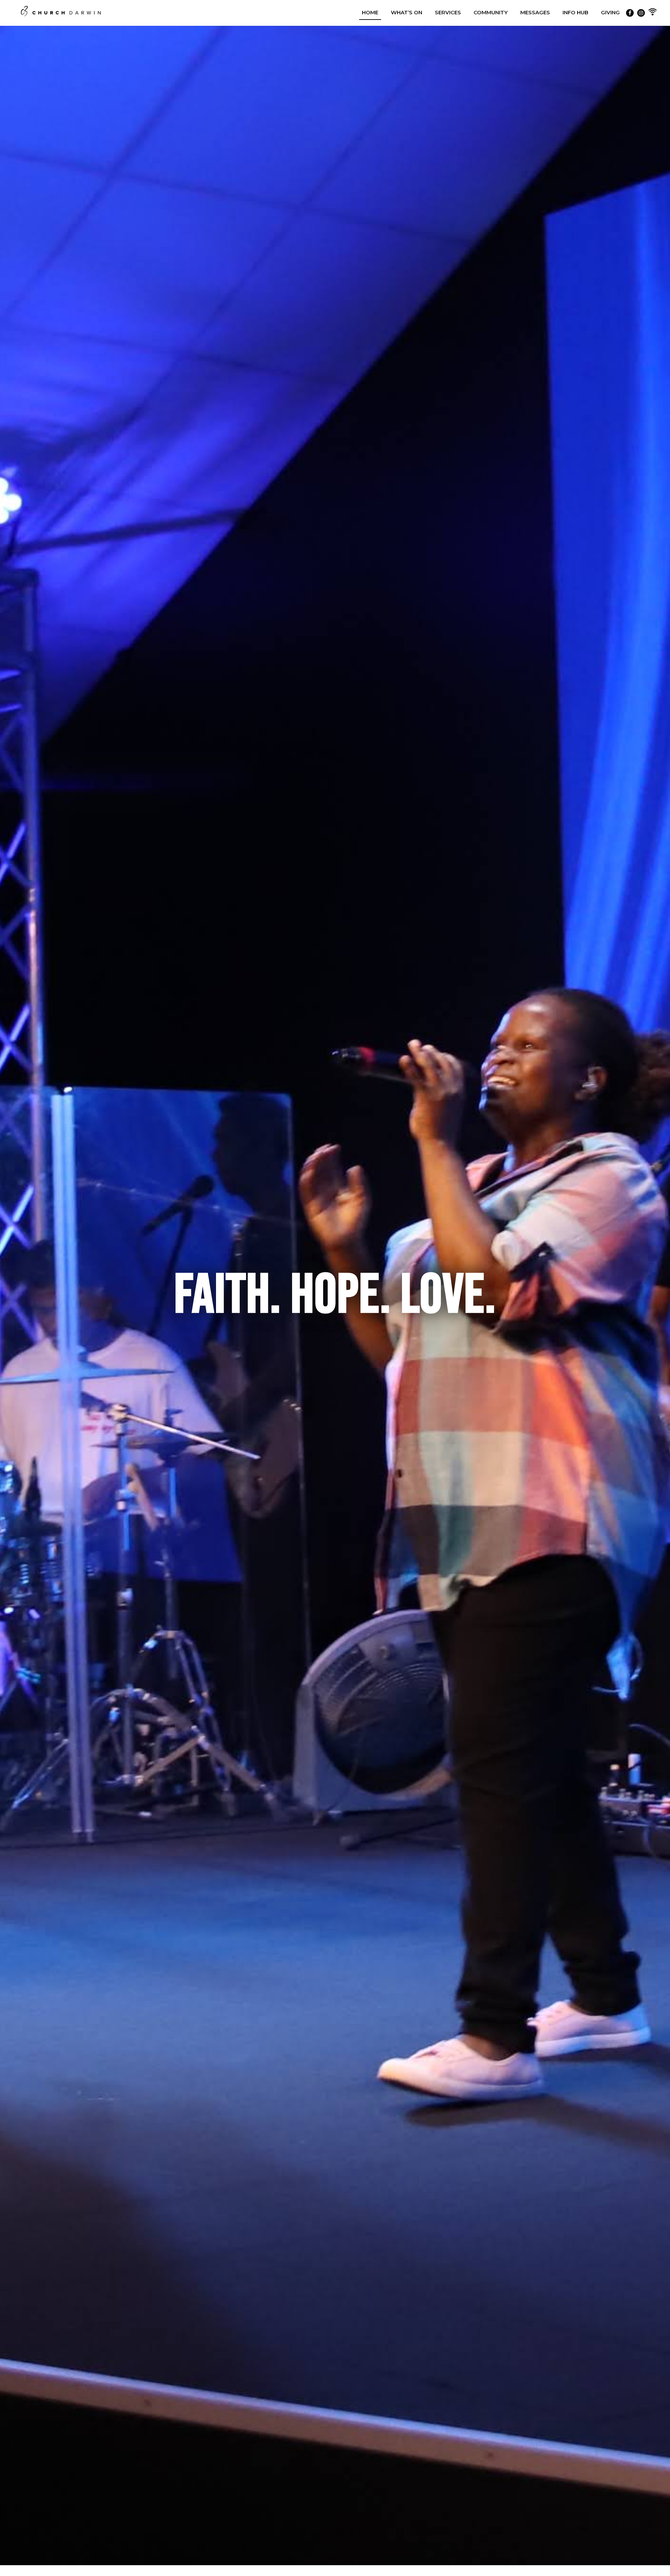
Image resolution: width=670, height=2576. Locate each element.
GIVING (610, 12)
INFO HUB (575, 12)
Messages (535, 12)
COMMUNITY (491, 12)
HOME (370, 12)
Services (448, 12)
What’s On (407, 12)
